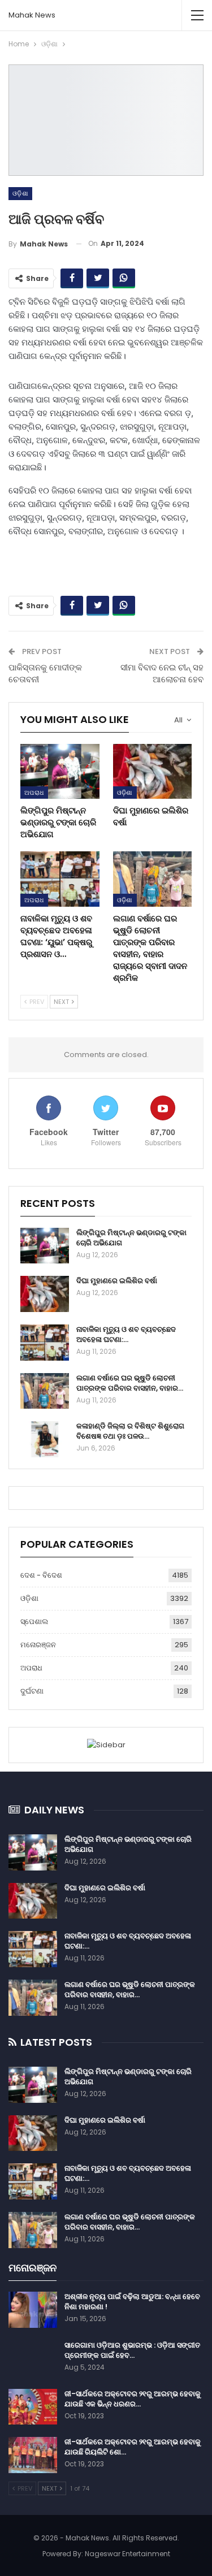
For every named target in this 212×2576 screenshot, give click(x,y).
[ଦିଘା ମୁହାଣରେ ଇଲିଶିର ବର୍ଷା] (153, 772)
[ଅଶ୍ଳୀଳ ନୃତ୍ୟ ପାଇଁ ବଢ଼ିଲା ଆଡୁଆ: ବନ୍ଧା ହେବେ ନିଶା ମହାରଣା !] (33, 2310)
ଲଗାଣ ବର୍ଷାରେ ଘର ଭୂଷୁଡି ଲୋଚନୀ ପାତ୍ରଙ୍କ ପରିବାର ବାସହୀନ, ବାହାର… (130, 1383)
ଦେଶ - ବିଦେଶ (41, 1575)
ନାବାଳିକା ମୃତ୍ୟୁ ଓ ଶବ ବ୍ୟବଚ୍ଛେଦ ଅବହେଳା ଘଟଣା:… (126, 1334)
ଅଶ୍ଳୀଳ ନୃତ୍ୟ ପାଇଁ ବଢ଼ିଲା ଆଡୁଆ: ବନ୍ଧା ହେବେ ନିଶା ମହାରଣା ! (132, 2302)
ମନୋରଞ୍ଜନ (38, 1645)
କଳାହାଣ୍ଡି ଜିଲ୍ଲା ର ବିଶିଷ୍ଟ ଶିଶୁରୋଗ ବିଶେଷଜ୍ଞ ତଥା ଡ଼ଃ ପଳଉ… (130, 1431)
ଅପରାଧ (34, 793)
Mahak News (32, 15)
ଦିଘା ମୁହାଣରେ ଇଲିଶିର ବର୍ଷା (117, 1281)
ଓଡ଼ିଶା (20, 193)
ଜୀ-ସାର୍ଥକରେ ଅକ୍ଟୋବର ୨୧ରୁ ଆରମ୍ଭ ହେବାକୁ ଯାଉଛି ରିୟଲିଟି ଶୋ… (133, 2447)
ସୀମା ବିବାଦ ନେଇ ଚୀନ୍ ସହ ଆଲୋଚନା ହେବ (162, 673)
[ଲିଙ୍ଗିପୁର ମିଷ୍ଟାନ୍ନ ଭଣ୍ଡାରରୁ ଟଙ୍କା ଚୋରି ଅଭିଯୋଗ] (60, 772)
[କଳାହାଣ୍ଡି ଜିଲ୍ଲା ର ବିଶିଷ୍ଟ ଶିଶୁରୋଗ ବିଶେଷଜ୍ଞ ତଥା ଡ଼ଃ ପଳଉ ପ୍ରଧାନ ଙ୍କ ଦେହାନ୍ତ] (45, 1439)
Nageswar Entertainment (127, 2554)
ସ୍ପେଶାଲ (34, 1622)
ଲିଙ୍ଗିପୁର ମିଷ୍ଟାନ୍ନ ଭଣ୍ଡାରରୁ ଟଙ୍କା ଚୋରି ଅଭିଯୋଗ (131, 1238)
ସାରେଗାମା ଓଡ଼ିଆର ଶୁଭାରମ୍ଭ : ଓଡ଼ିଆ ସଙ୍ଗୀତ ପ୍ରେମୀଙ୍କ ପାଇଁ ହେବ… (132, 2350)
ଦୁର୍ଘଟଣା (32, 1691)
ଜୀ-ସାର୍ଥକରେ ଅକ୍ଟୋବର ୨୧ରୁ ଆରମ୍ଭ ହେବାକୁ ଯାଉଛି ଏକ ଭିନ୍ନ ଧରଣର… (133, 2399)
